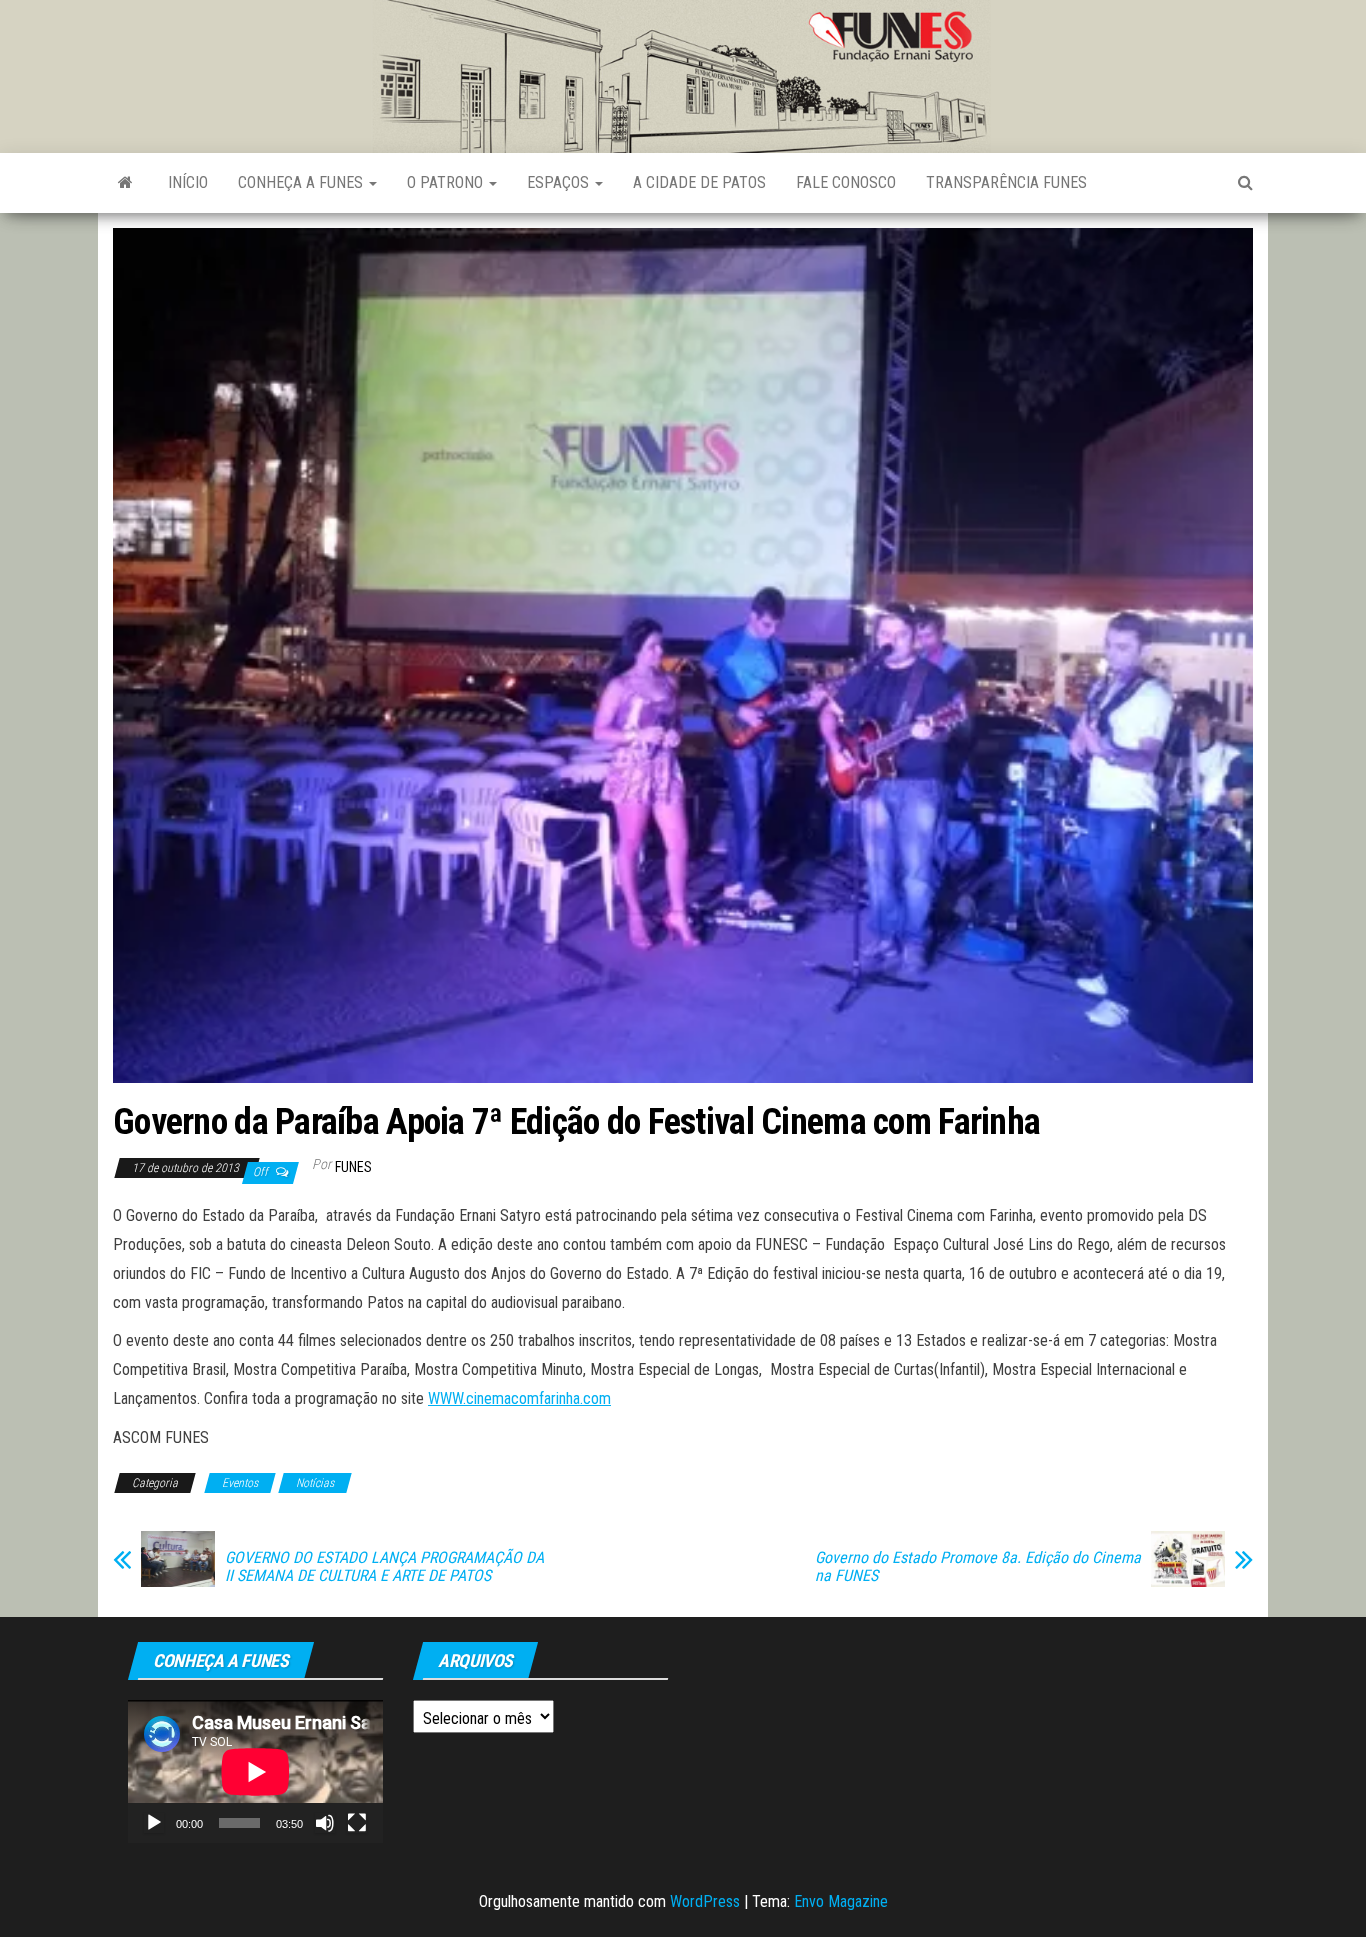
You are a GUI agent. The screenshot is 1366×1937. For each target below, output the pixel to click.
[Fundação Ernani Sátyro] (125, 183)
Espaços (560, 182)
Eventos (240, 1483)
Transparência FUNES (1006, 182)
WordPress (705, 1901)
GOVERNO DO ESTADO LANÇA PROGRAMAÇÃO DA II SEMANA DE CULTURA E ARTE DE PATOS (384, 1567)
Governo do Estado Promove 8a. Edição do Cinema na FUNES (978, 1567)
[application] (255, 1771)
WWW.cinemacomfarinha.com (519, 1398)
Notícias (315, 1483)
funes (353, 1167)
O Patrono (447, 182)
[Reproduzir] (154, 1823)
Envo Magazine (841, 1901)
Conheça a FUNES (302, 182)
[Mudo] (325, 1823)
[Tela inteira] (357, 1823)
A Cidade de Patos (699, 182)
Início (188, 182)
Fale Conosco (846, 182)
